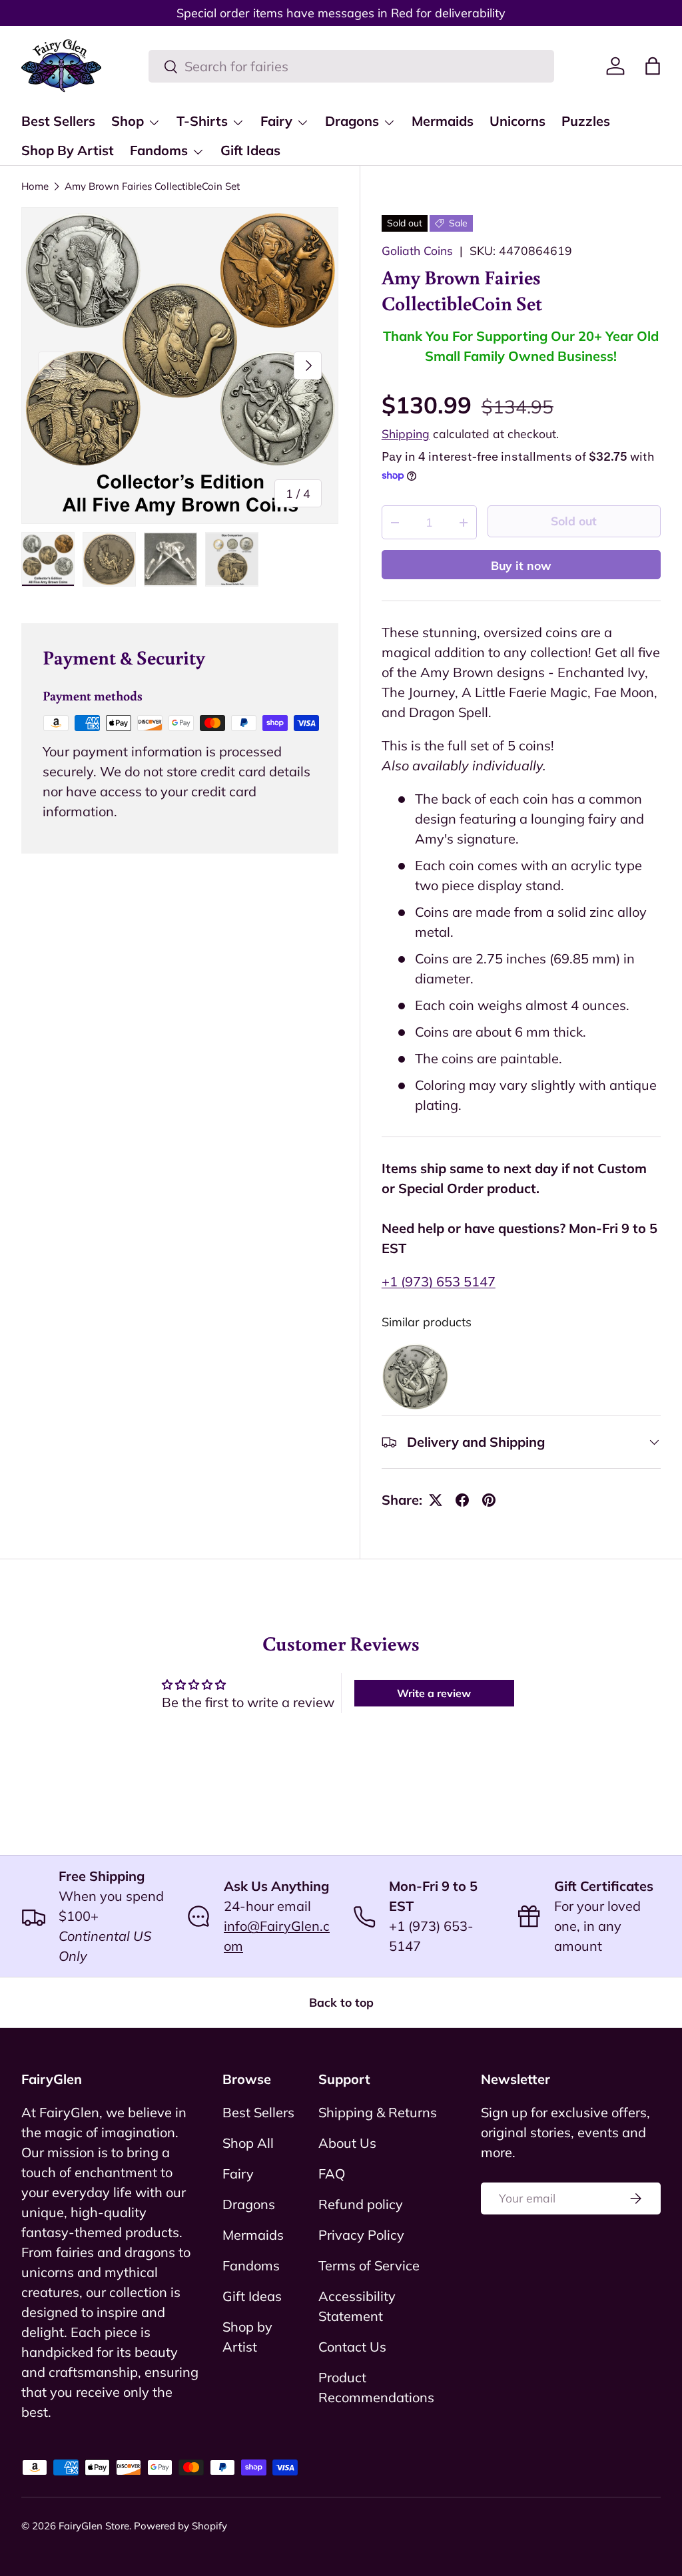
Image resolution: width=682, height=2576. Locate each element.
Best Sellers (58, 121)
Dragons (249, 2204)
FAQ (332, 2174)
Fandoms (251, 2265)
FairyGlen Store (94, 2526)
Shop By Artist (68, 150)
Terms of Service (369, 2265)
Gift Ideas (250, 150)
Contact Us (352, 2347)
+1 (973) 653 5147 (439, 1281)
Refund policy (361, 2204)
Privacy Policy (361, 2235)
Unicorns (517, 121)
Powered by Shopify (180, 2526)
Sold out (574, 521)
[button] (653, 66)
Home (35, 186)
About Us (347, 2143)
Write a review (434, 1693)
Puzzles (586, 121)
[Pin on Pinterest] (489, 1500)
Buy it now (521, 565)
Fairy (238, 2174)
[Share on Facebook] (462, 1500)
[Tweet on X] (436, 1500)
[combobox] (351, 66)
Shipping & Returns (378, 2112)
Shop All (248, 2143)
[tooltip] (415, 1377)
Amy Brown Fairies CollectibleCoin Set (152, 186)
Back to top (341, 2002)
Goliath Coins (417, 250)
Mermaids (443, 121)
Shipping (406, 433)
